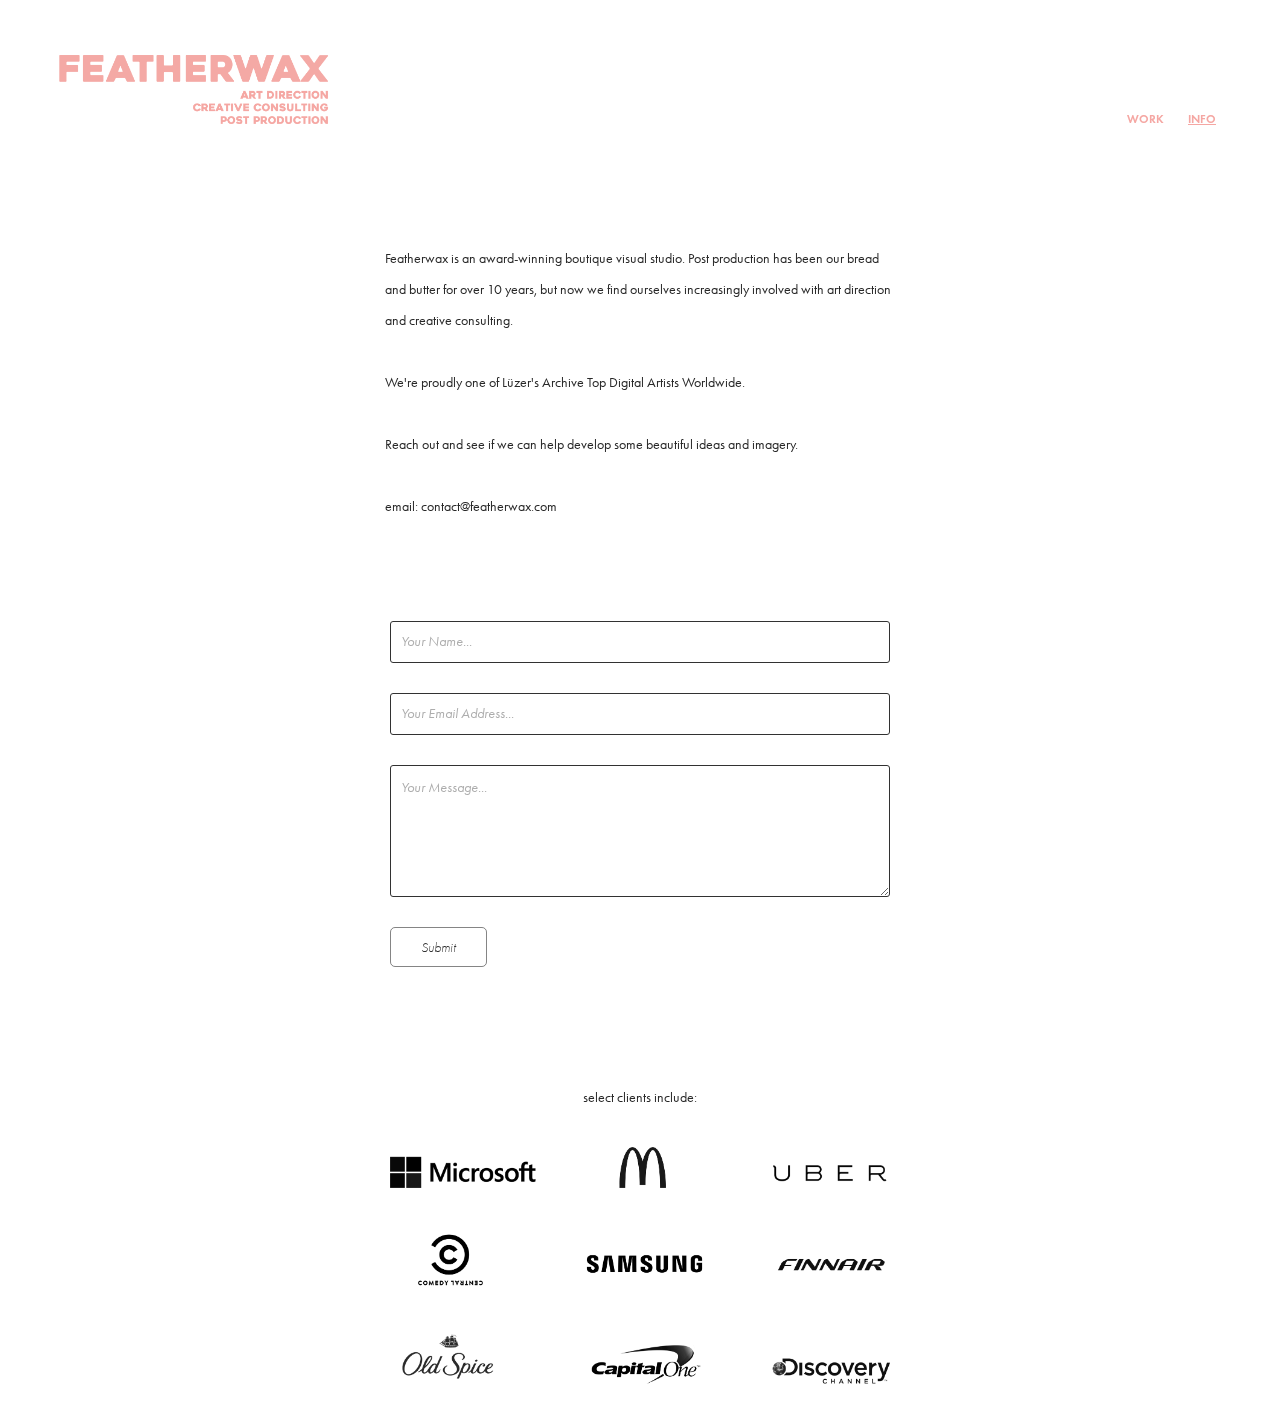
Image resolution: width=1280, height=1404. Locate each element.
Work (1145, 118)
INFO (1202, 118)
